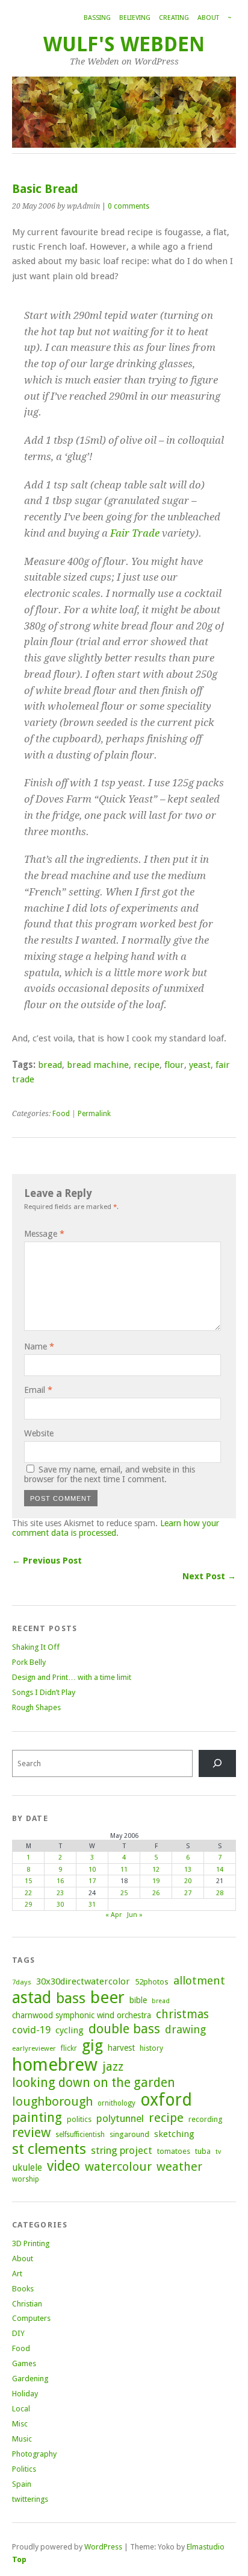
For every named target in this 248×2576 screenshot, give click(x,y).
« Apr (113, 1915)
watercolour (118, 2167)
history (151, 2048)
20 (188, 1881)
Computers (31, 2318)
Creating (174, 18)
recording (205, 2119)
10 (92, 1870)
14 (220, 1870)
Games (24, 2363)
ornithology (116, 2103)
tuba (203, 2151)
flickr (69, 2048)
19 (156, 1881)
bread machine (98, 1065)
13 (188, 1870)
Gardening (30, 2379)
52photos (152, 1982)
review (31, 2132)
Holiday (25, 2394)
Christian (27, 2304)
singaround (129, 2134)
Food (61, 1114)
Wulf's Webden (124, 44)
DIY (18, 2333)
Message (44, 1234)
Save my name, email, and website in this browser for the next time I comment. (110, 1474)
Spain (22, 2484)
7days (22, 1982)
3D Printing (31, 2243)
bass (71, 1998)
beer (107, 1997)
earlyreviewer (34, 2048)
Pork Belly (29, 1662)
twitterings (30, 2499)
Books (23, 2289)
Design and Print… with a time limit (72, 1677)
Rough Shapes (36, 1707)
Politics (24, 2469)
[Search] (217, 1763)
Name (39, 1346)
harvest (121, 2048)
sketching (174, 2134)
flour (174, 1065)
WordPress (103, 2547)
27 (188, 1893)
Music (22, 2439)
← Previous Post (47, 1561)
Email (38, 1390)
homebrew (55, 2065)
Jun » (135, 1915)
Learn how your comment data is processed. (116, 1528)
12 (156, 1870)
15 (28, 1881)
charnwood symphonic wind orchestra (82, 2015)
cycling (70, 2030)
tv (218, 2152)
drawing (185, 2029)
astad (32, 1997)
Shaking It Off (36, 1647)
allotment (199, 1981)
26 (156, 1893)
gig (92, 2045)
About (208, 18)
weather (179, 2167)
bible (138, 2000)
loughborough (52, 2101)
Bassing (97, 18)
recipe (147, 1065)
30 (60, 1905)
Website (39, 1433)
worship (26, 2179)
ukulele (27, 2168)
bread (50, 1065)
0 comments (129, 206)
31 (92, 1905)
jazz (113, 2066)
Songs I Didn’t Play (44, 1692)
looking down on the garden (94, 2082)
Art (17, 2274)
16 (60, 1881)
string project (122, 2150)
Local (21, 2409)
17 (92, 1881)
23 (60, 1893)
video (64, 2166)
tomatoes (174, 2151)
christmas (182, 2014)
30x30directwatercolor (83, 1981)
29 (28, 1905)
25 (124, 1893)
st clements (49, 2149)
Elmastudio (206, 2547)
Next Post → (209, 1576)
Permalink (94, 1114)
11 (124, 1870)
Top (19, 2559)
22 (28, 1893)
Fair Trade (135, 533)
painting (37, 2117)
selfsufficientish (80, 2135)
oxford (166, 2100)
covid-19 (31, 2030)
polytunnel (120, 2118)
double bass (124, 2029)
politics (79, 2119)
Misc (20, 2424)
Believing (135, 18)
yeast (200, 1065)
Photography (34, 2454)
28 (220, 1893)
